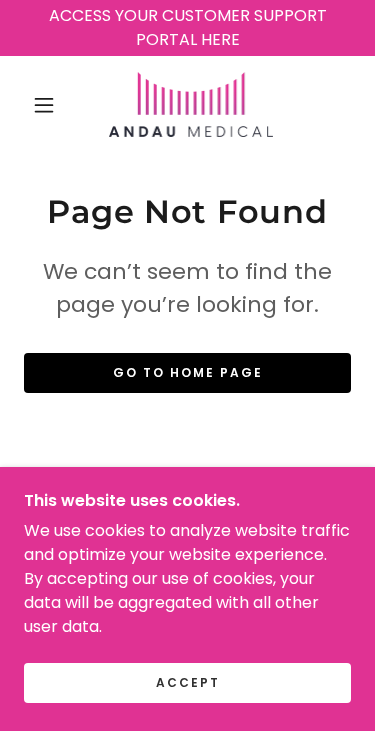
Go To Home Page (188, 372)
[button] (44, 105)
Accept (188, 682)
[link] (191, 104)
